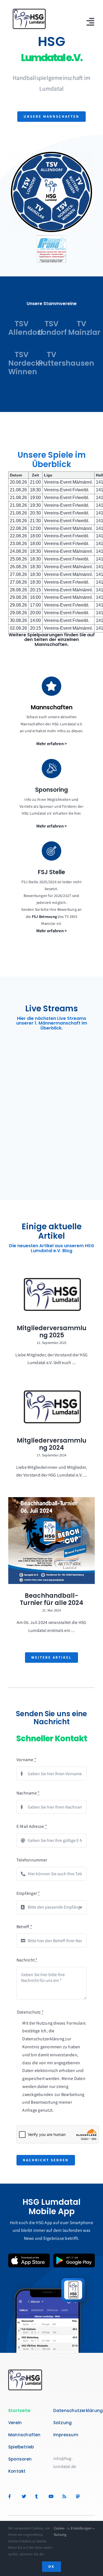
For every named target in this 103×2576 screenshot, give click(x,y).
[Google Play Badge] (74, 2256)
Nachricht (27, 1960)
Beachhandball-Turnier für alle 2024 (51, 1599)
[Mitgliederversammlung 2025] (51, 1294)
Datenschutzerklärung (43, 2039)
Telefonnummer (32, 1860)
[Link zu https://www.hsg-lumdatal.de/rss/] (66, 2496)
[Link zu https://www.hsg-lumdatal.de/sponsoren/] (51, 769)
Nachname (28, 1793)
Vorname (26, 1760)
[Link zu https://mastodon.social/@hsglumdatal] (78, 2496)
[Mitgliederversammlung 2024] (51, 1407)
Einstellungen (82, 2528)
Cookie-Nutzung (60, 2531)
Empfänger (28, 1893)
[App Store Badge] (29, 2256)
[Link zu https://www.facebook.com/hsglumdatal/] (12, 2496)
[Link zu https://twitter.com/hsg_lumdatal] (26, 2496)
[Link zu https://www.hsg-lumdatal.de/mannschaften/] (51, 686)
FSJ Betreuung (44, 917)
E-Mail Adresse (32, 1826)
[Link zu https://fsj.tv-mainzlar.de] (51, 851)
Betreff (24, 1927)
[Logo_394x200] (29, 10)
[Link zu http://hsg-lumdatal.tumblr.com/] (39, 2496)
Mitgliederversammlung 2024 (52, 1444)
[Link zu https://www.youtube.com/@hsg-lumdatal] (53, 2496)
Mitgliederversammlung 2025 (52, 1332)
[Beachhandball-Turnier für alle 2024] (51, 1541)
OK (51, 2566)
